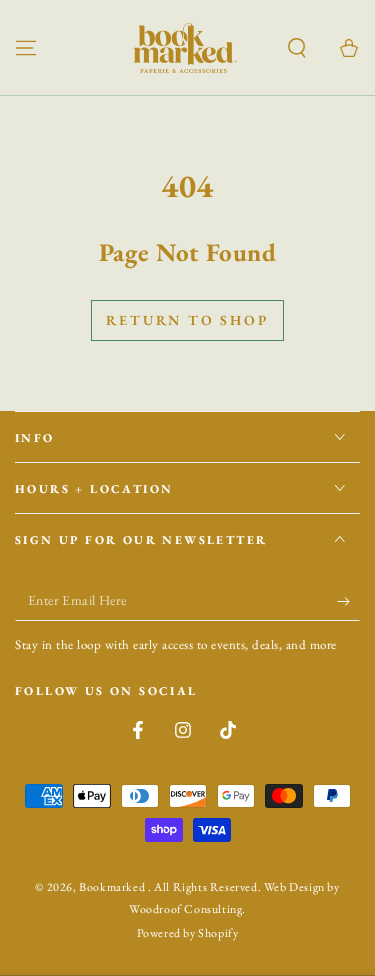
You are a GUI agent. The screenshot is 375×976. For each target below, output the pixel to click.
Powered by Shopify (188, 933)
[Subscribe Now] (348, 601)
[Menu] (26, 48)
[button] (297, 48)
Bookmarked (113, 887)
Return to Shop (187, 320)
